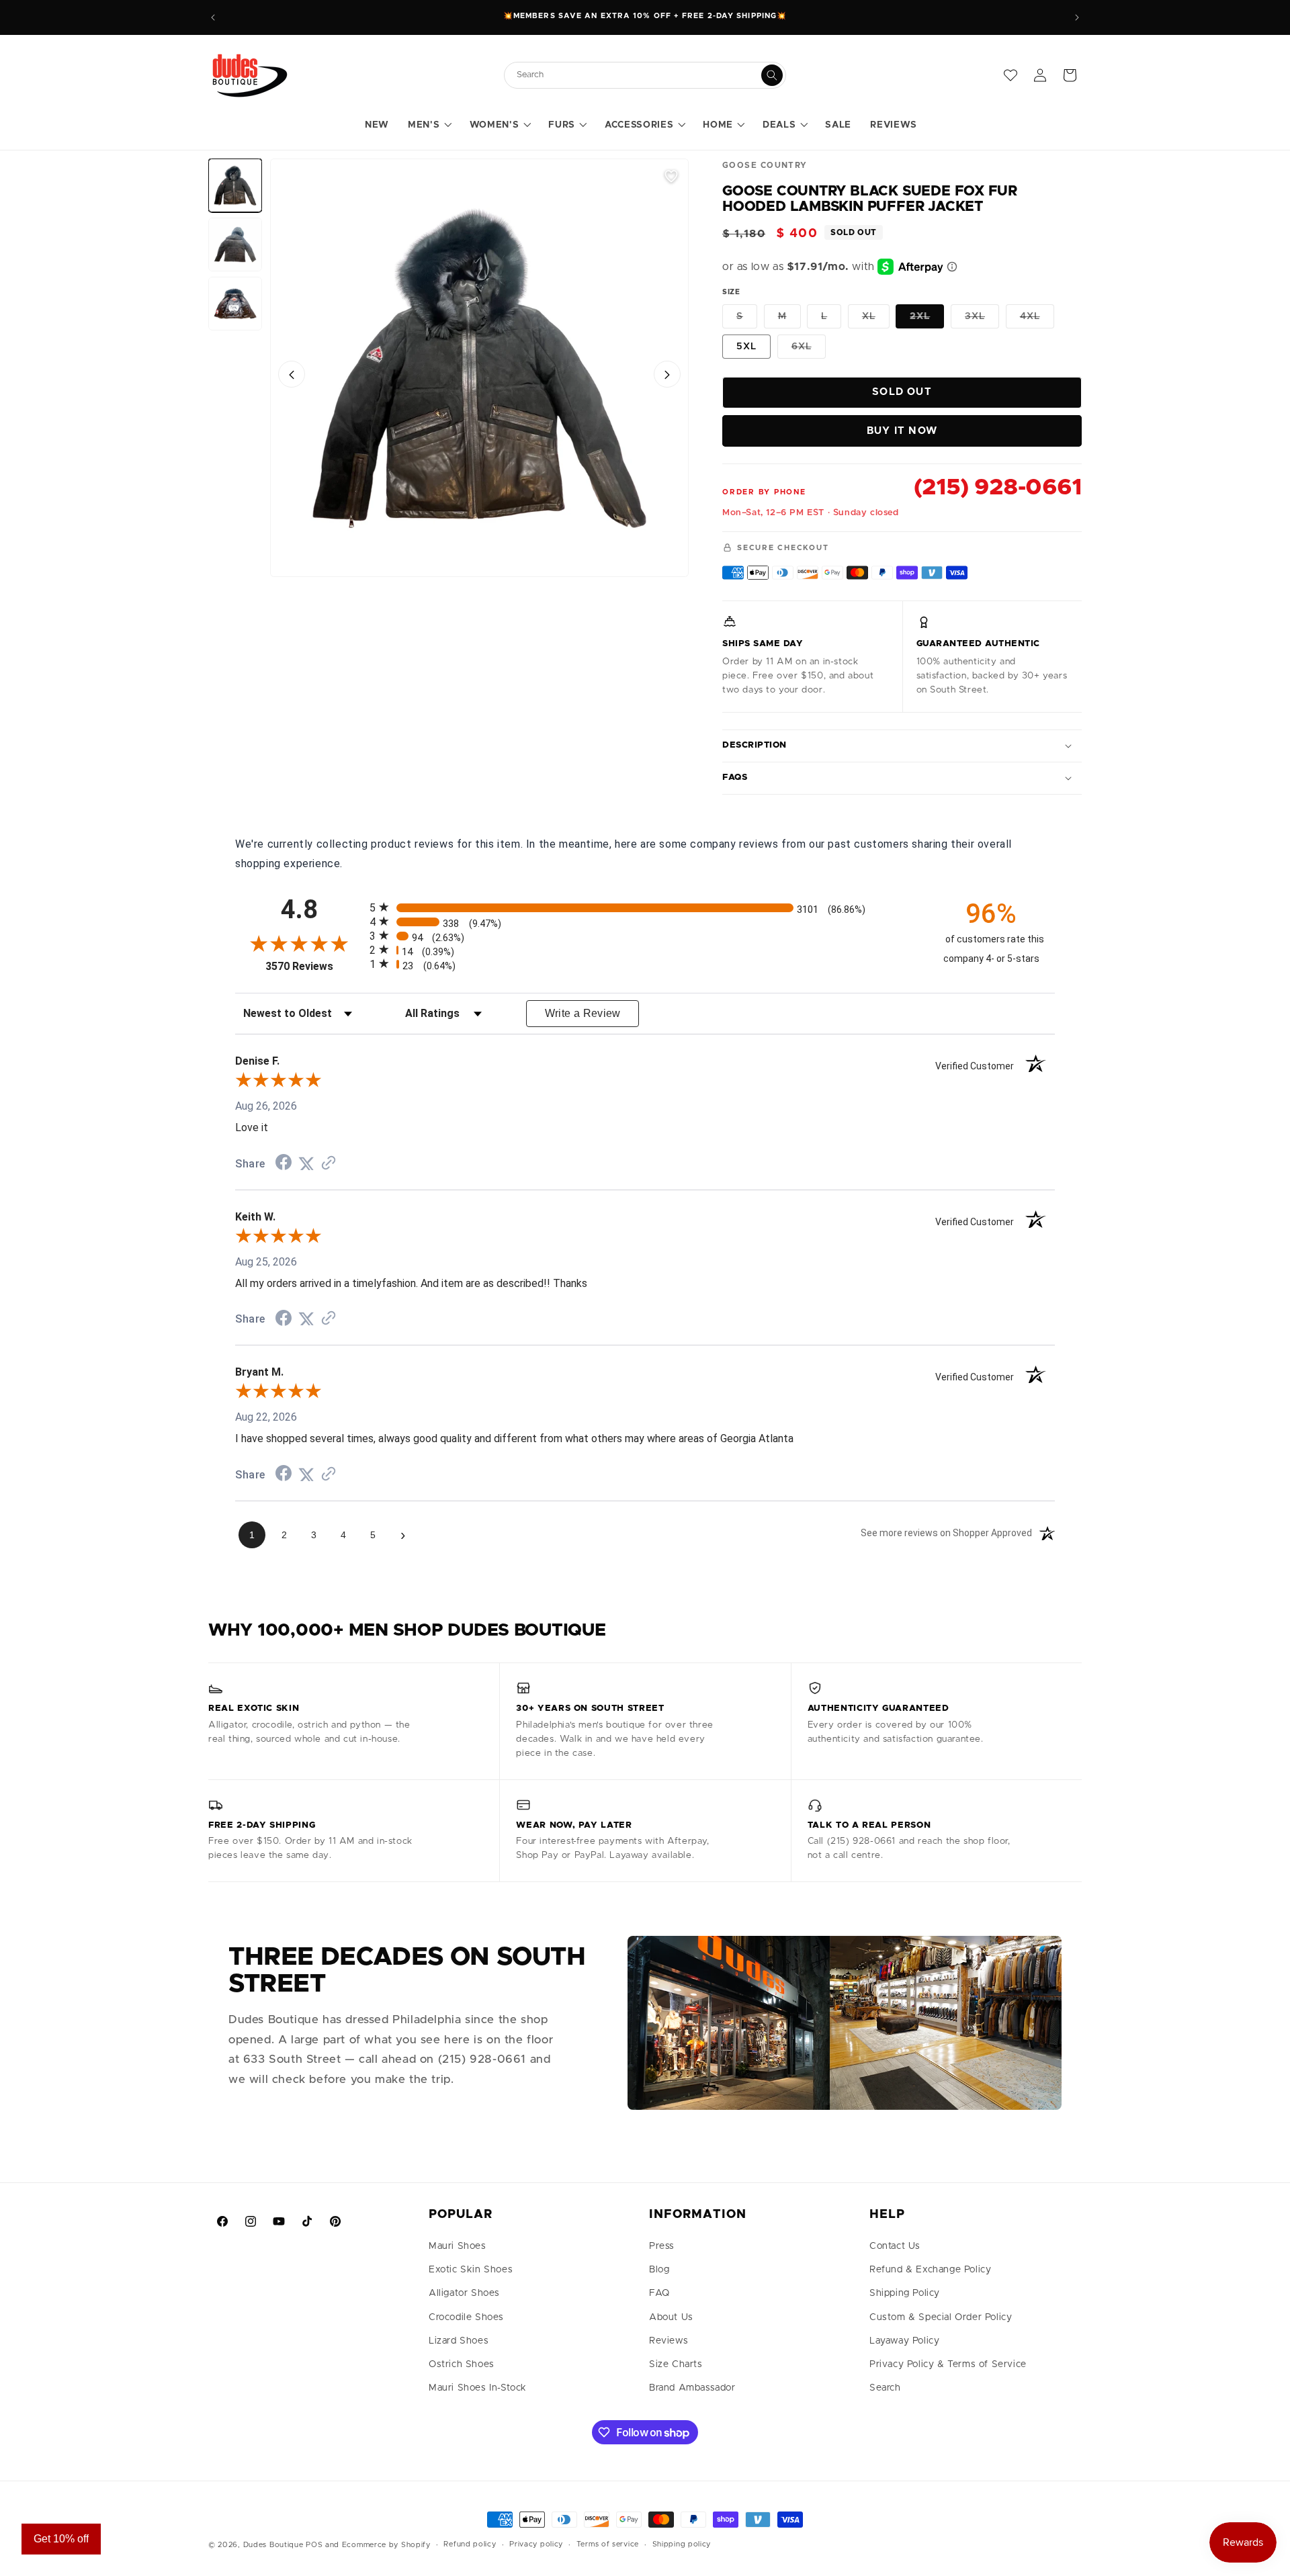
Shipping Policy (905, 2293)
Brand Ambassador (692, 2388)
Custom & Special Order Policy (941, 2317)
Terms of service (608, 2544)
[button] (429, 126)
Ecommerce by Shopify (386, 2545)
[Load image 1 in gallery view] (235, 185)
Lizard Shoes (459, 2341)
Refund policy (470, 2544)
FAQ (659, 2293)
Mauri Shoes (458, 2246)
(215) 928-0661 (998, 488)
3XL (982, 320)
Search (885, 2388)
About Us (671, 2317)
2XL (927, 320)
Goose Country (765, 165)
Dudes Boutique (273, 2545)
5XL (746, 347)
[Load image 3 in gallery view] (235, 304)
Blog (659, 2270)
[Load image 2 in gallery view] (235, 245)
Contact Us (895, 2246)
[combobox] (638, 75)
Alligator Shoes (464, 2293)
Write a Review (583, 1013)
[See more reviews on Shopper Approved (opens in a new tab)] (329, 1164)
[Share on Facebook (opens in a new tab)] (284, 1164)
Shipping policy (682, 2544)
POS (314, 2545)
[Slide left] (292, 375)
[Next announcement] (1077, 17)
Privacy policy (536, 2544)
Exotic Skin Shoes (471, 2270)
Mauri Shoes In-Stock (478, 2388)
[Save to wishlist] (671, 176)
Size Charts (676, 2364)
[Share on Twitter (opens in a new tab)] (306, 1164)
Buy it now (902, 431)
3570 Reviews (314, 966)
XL (876, 320)
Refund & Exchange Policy (930, 2270)
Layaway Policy (904, 2341)
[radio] (645, 907)
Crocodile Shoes (466, 2317)
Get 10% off (61, 2539)
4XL (1037, 320)
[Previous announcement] (213, 17)
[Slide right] (667, 375)
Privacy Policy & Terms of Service (948, 2364)
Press (662, 2246)
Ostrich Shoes (462, 2364)
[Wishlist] (1010, 75)
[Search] (772, 75)
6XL (809, 350)
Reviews (669, 2341)
